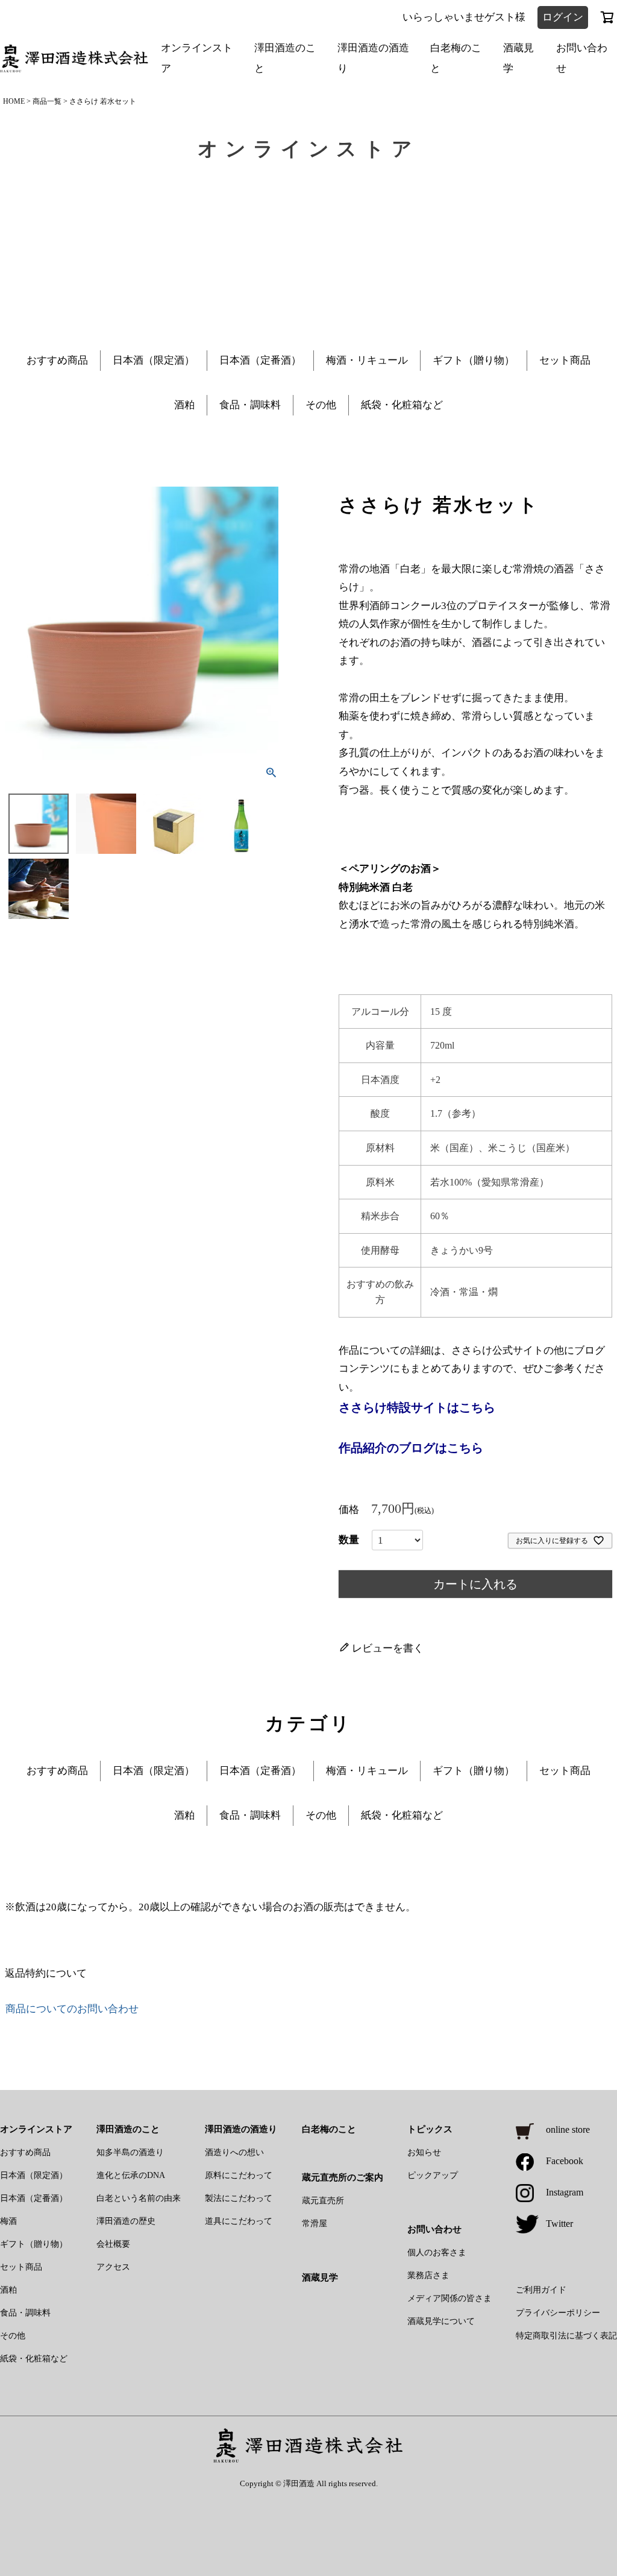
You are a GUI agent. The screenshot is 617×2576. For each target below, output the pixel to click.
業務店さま (428, 2275)
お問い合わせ (582, 58)
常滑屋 (315, 2224)
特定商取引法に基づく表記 (566, 2336)
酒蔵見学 (518, 58)
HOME (14, 101)
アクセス (113, 2267)
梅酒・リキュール (367, 360)
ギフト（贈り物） (474, 360)
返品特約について (46, 1973)
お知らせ (424, 2152)
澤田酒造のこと (285, 58)
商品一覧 (47, 101)
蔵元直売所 (323, 2201)
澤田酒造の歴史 (126, 2221)
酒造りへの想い (234, 2152)
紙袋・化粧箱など (402, 405)
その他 (321, 405)
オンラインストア (197, 58)
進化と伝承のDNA (131, 2175)
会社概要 (113, 2244)
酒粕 (184, 405)
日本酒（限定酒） (154, 360)
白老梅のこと (456, 58)
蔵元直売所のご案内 (343, 2177)
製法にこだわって (239, 2198)
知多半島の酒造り (130, 2152)
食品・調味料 (250, 405)
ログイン (563, 17)
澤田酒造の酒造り (373, 58)
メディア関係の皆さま (449, 2298)
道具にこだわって (239, 2221)
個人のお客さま (437, 2252)
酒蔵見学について (441, 2321)
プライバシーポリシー (558, 2313)
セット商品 (565, 360)
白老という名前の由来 (139, 2198)
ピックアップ (433, 2175)
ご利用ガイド (541, 2290)
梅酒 (8, 2221)
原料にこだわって (239, 2175)
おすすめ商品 (57, 360)
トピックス (430, 2129)
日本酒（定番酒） (260, 360)
